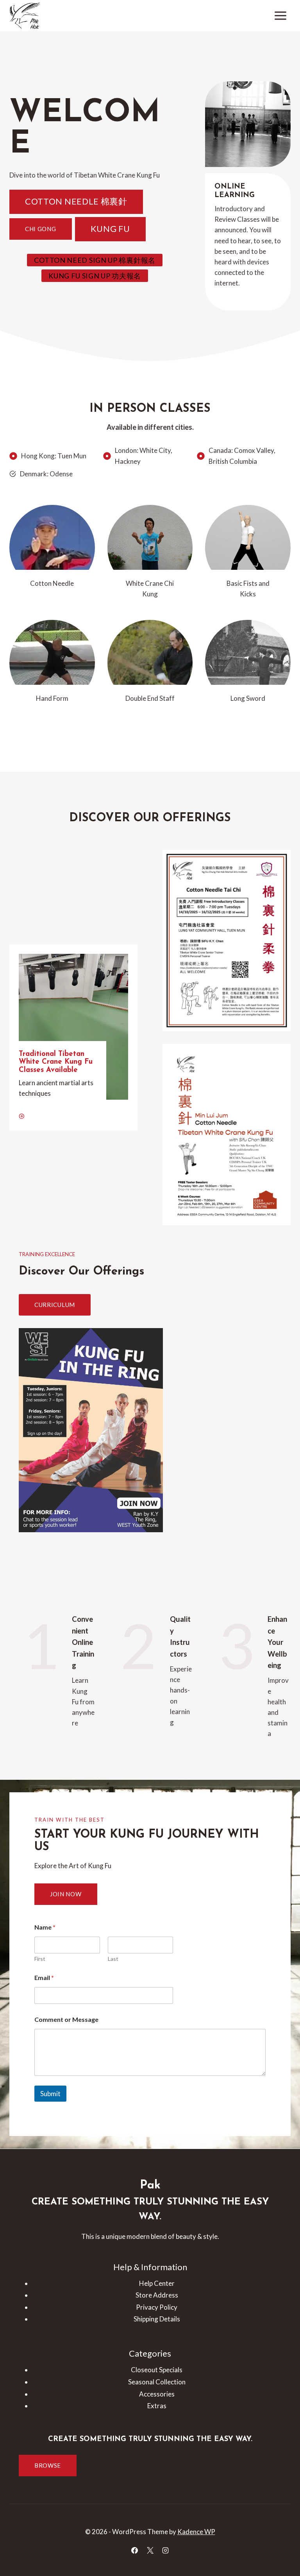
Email (44, 1977)
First (40, 1959)
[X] (150, 2550)
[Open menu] (280, 15)
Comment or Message (66, 2019)
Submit (50, 2094)
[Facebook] (135, 2550)
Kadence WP (196, 2532)
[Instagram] (165, 2550)
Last (113, 1959)
